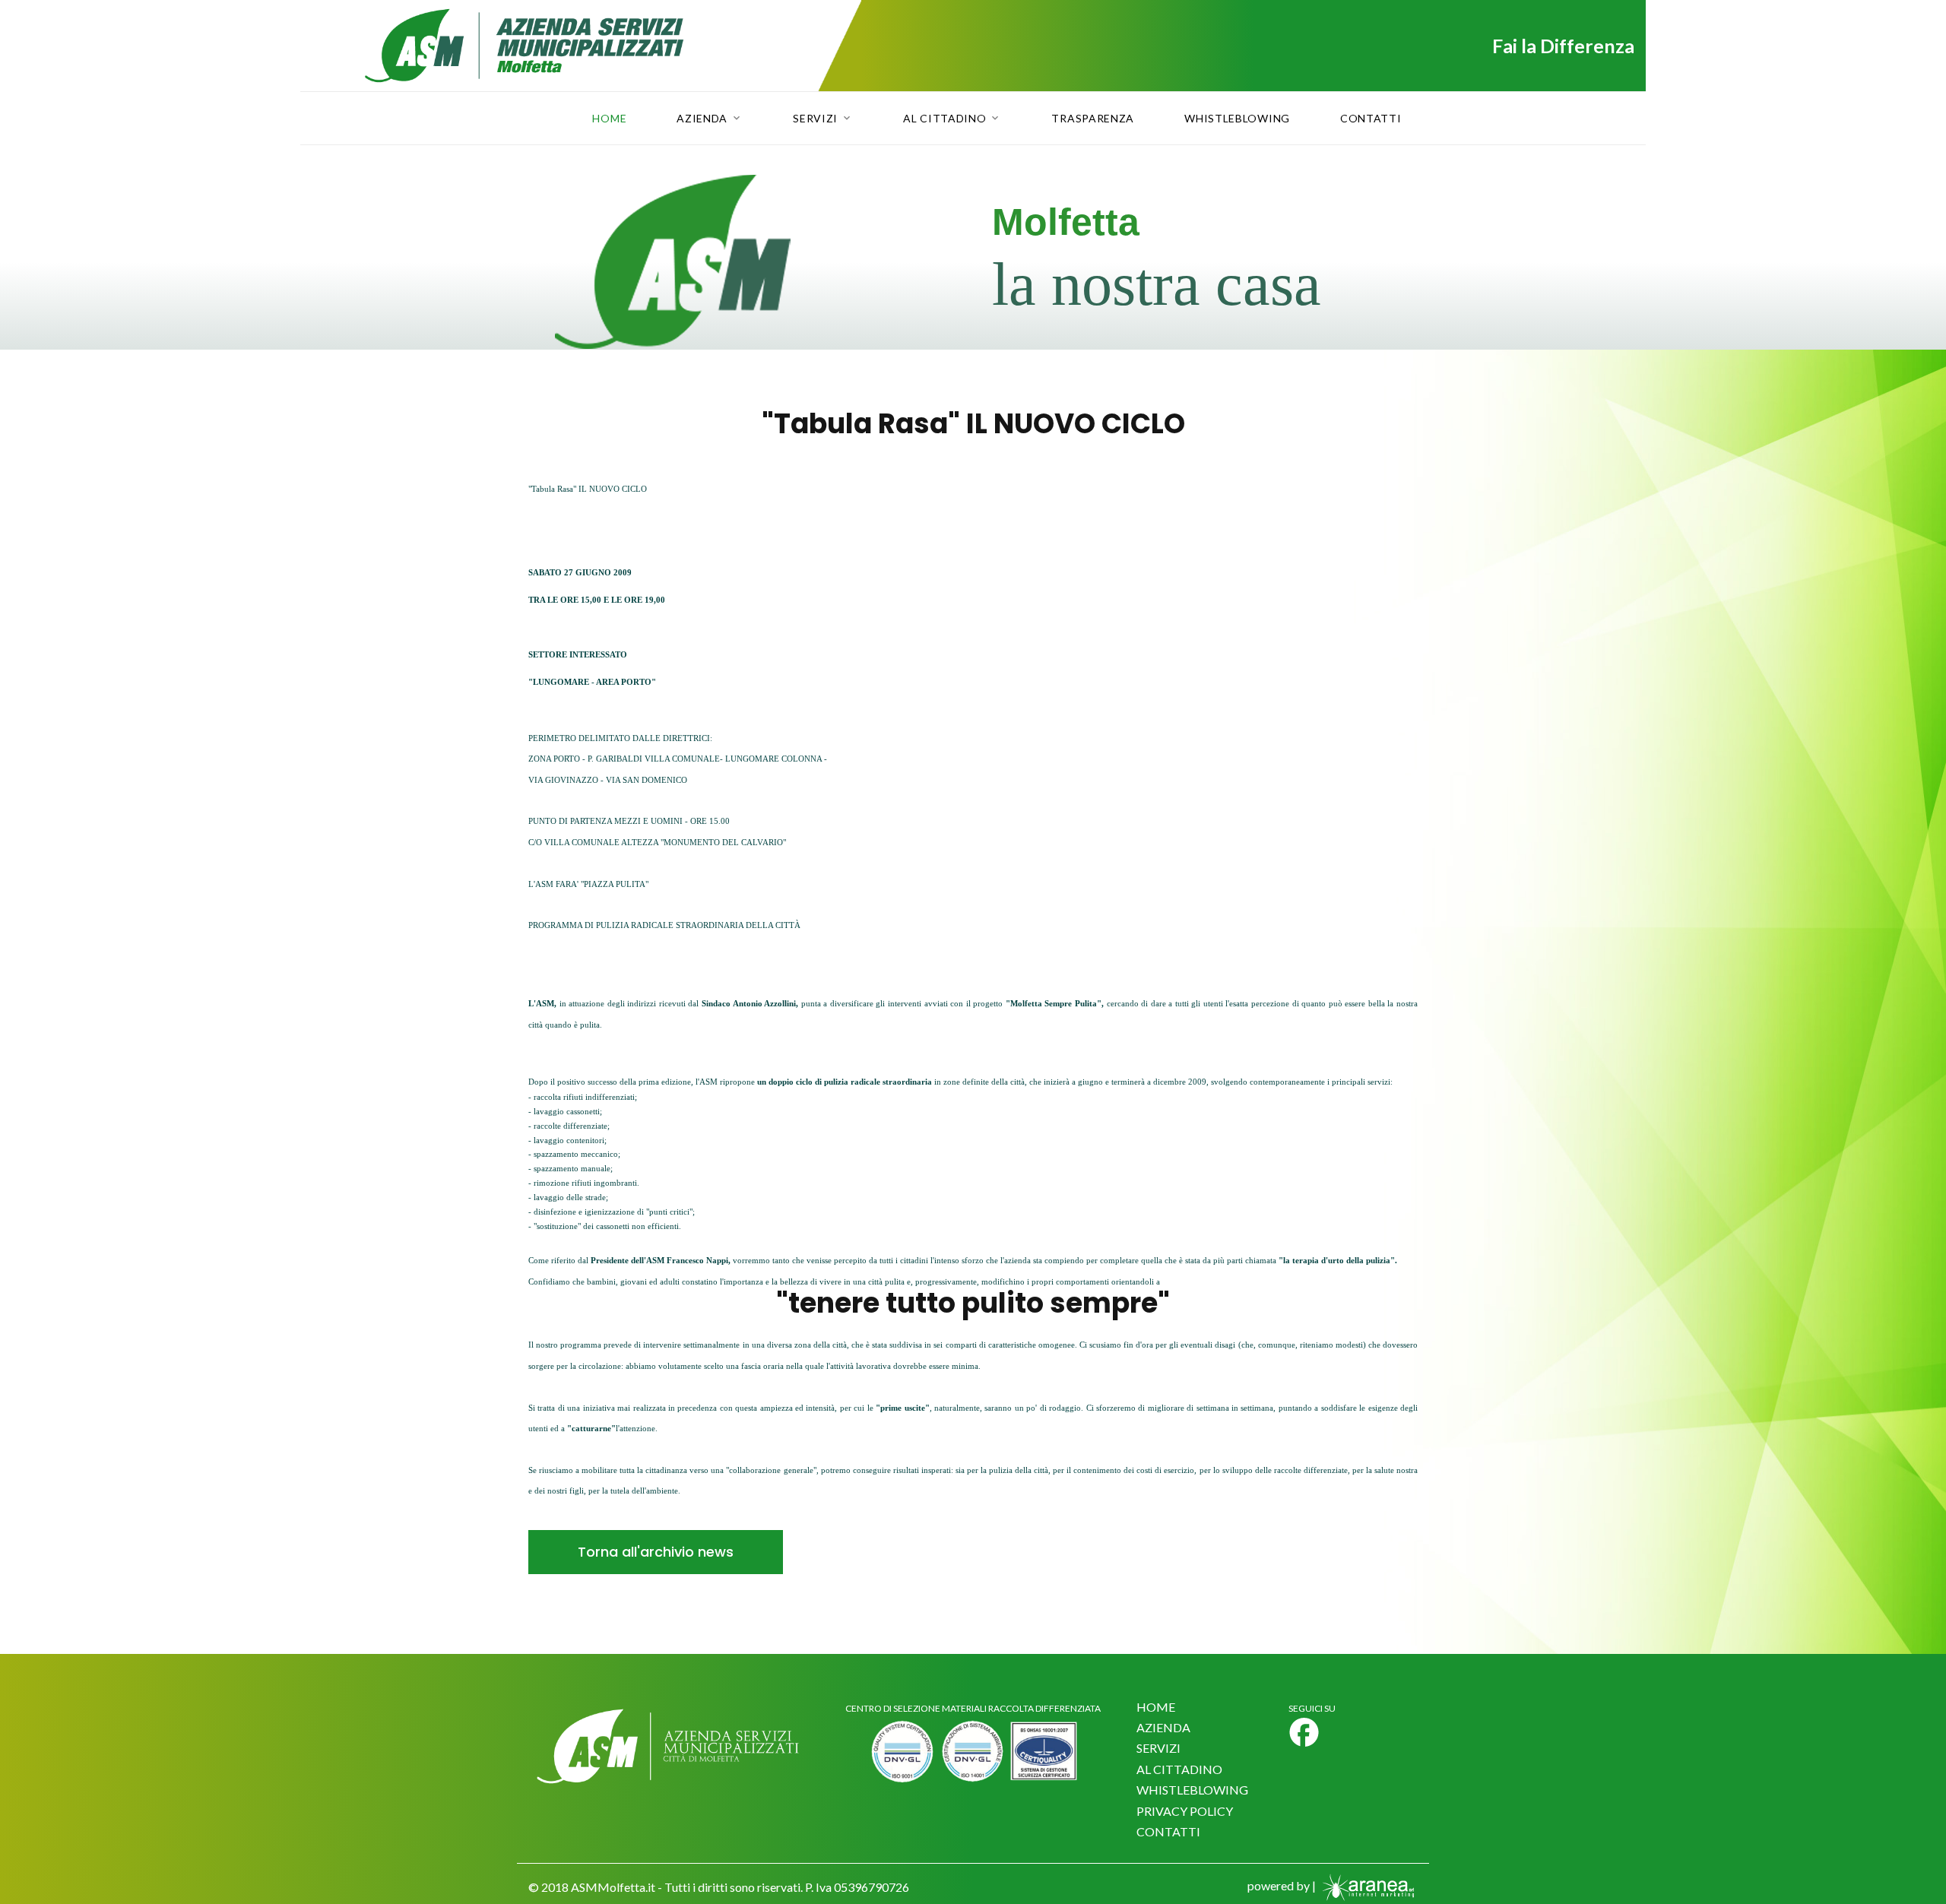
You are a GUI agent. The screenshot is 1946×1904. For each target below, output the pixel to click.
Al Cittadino (944, 119)
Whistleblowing (1237, 119)
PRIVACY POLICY (1185, 1811)
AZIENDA (1163, 1727)
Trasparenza (1093, 119)
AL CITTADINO (1179, 1769)
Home (609, 119)
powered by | (1283, 1885)
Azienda (702, 119)
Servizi (815, 119)
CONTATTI (1168, 1831)
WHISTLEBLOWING (1192, 1790)
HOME (1156, 1707)
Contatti (1371, 119)
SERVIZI (1158, 1748)
